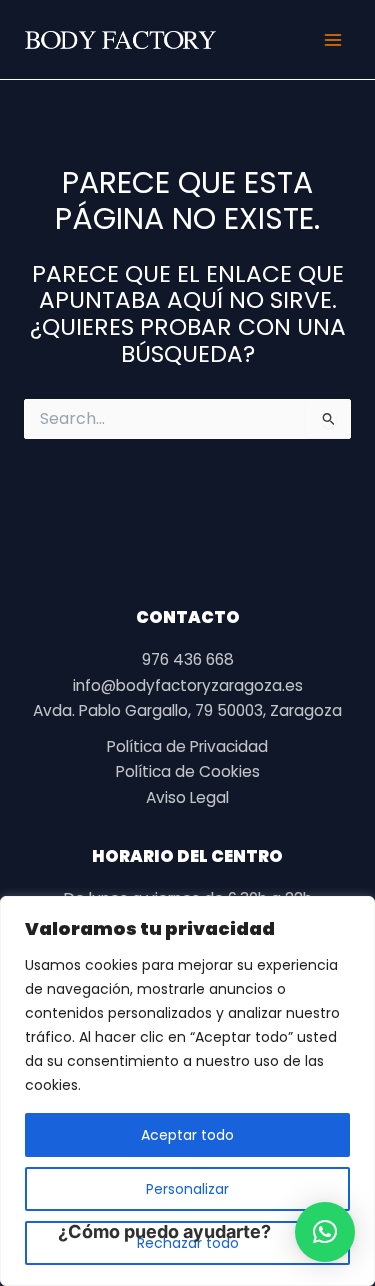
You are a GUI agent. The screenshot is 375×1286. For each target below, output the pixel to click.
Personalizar (187, 1189)
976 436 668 (188, 659)
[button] (325, 1232)
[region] (187, 1091)
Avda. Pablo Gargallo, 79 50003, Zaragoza (187, 710)
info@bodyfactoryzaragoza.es (188, 685)
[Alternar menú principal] (333, 39)
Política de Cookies (188, 771)
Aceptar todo (187, 1135)
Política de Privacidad (187, 746)
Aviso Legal (187, 797)
